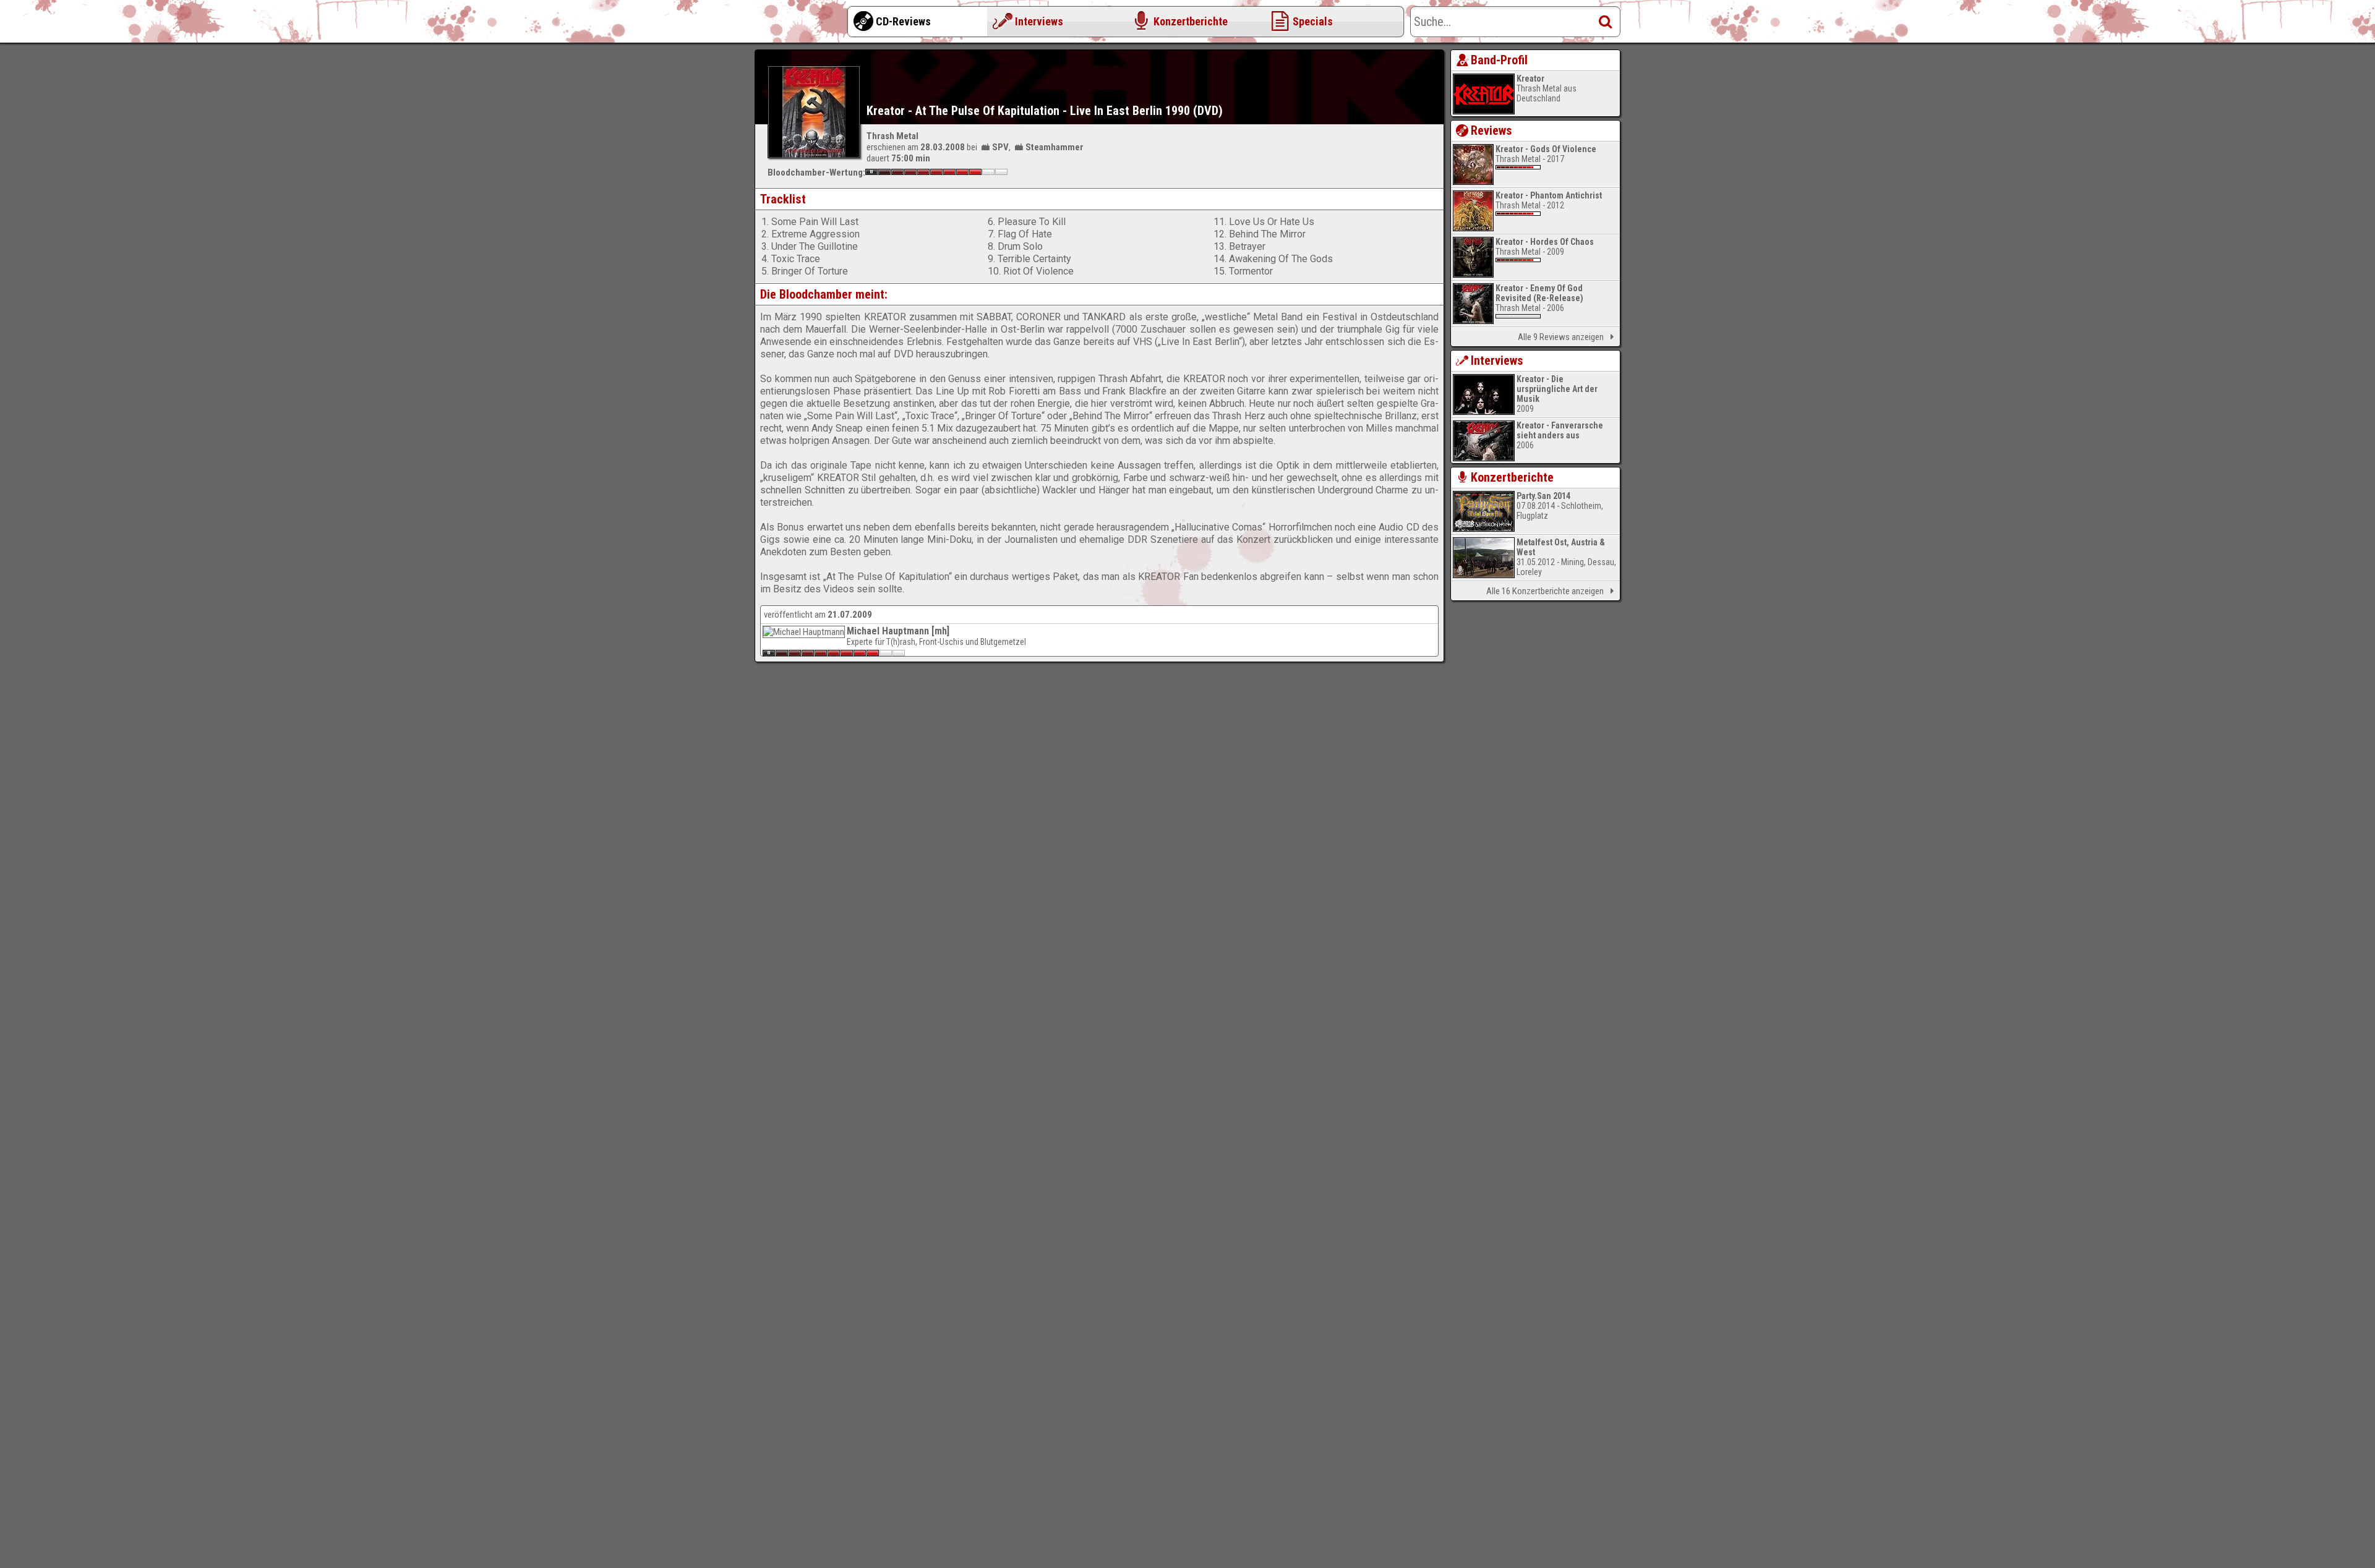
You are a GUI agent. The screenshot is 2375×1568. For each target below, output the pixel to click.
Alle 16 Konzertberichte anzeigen (1545, 591)
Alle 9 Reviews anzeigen (1561, 337)
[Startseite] (804, 25)
